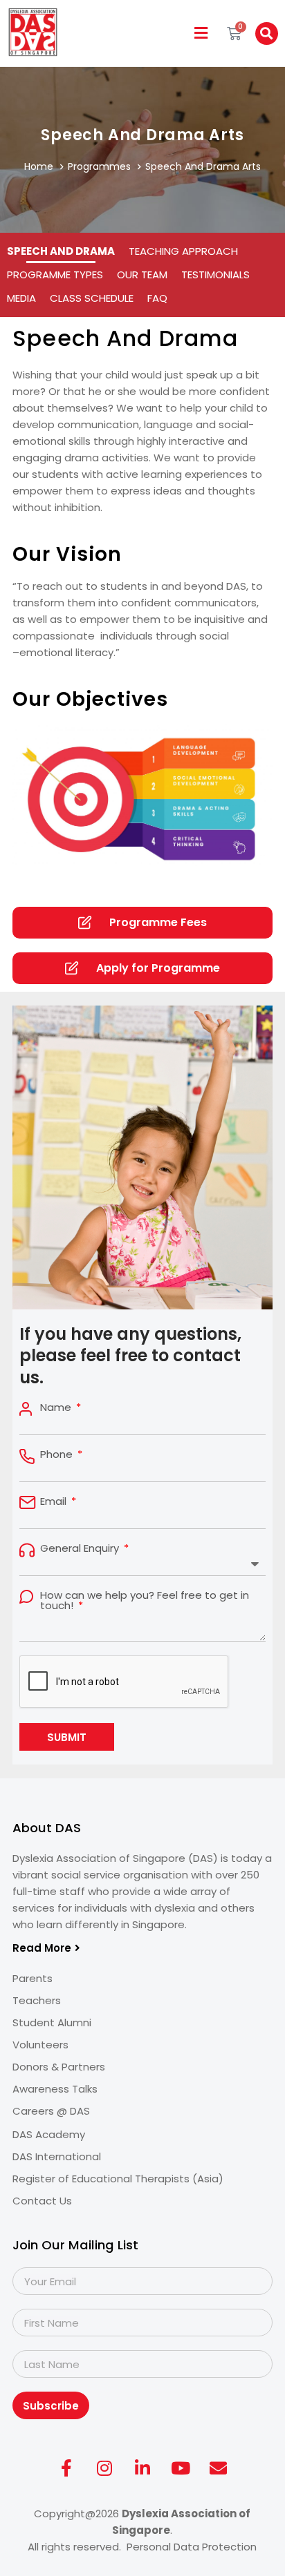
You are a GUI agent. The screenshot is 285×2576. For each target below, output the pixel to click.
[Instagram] (104, 2468)
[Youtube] (181, 2468)
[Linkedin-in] (142, 2468)
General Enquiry (81, 1548)
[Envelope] (219, 2468)
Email (55, 1501)
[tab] (61, 251)
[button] (201, 33)
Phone (58, 1454)
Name (57, 1407)
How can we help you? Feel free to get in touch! (145, 1600)
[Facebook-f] (66, 2468)
